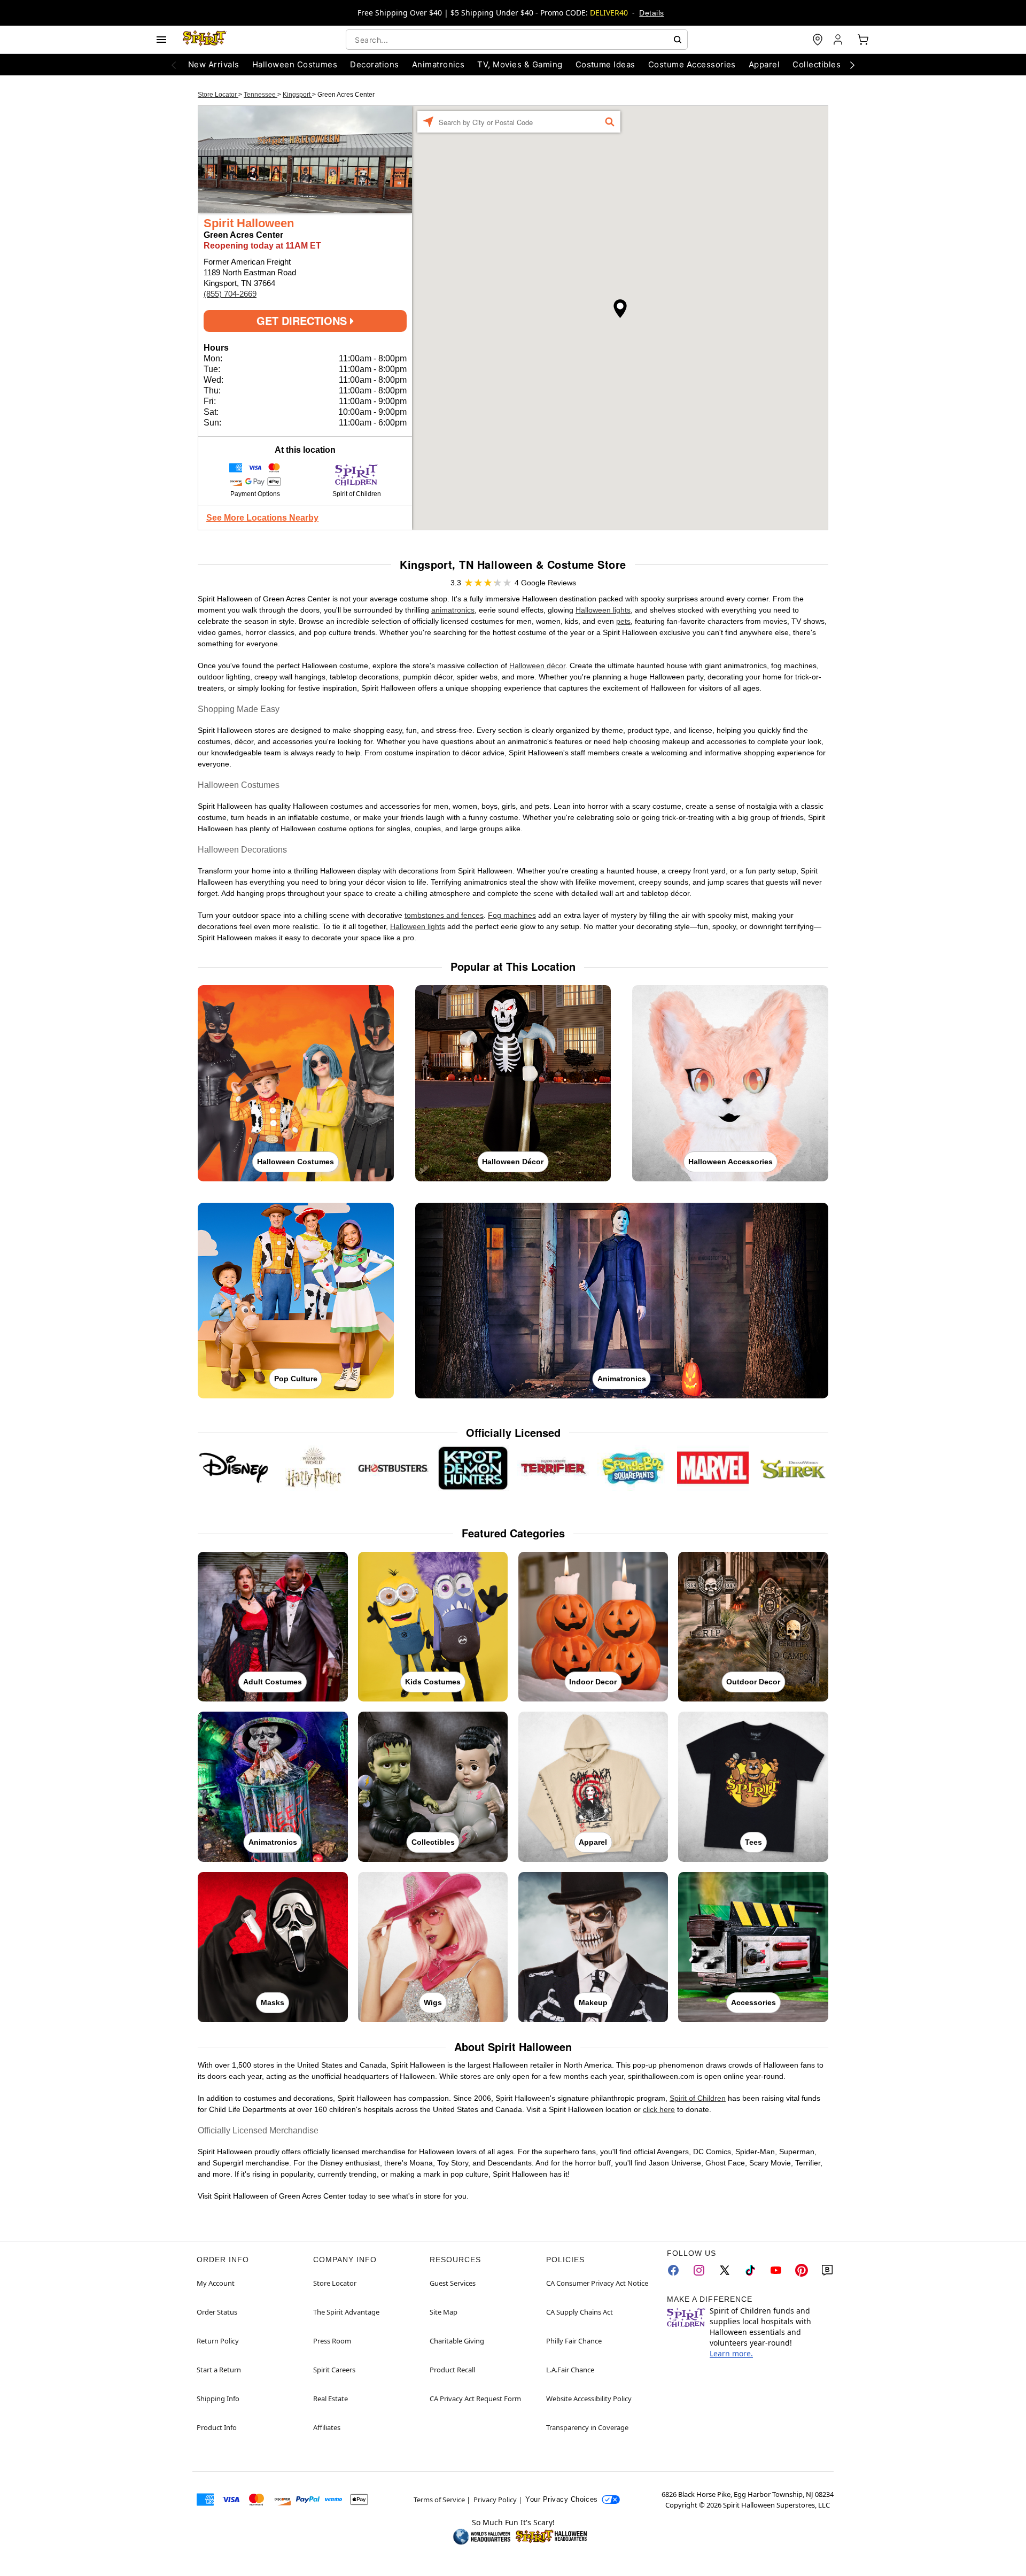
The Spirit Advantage (346, 2312)
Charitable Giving (457, 2341)
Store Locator (218, 95)
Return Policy (218, 2341)
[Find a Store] (818, 40)
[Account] (839, 40)
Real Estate (331, 2399)
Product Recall (452, 2370)
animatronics (453, 610)
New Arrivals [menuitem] (214, 64)
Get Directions (303, 320)
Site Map (444, 2312)
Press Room (332, 2341)
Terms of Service (439, 2500)
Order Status (217, 2312)
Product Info (217, 2427)
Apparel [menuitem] (764, 64)
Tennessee (261, 95)
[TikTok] (750, 2270)
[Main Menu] (161, 40)
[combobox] (517, 40)
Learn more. (731, 2353)
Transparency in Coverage (587, 2427)
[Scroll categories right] (852, 65)
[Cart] (863, 40)
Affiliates (327, 2427)
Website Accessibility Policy (589, 2399)
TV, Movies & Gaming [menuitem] (520, 64)
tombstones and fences (444, 915)
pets (623, 621)
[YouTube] (776, 2270)
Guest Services (453, 2283)
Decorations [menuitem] (374, 64)
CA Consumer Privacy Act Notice (597, 2283)
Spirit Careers (334, 2370)
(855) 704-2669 (230, 294)
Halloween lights (603, 610)
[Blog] (827, 2270)
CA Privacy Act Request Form (475, 2399)
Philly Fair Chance (574, 2341)
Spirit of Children (698, 2098)
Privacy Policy (495, 2500)
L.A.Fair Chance (570, 2370)
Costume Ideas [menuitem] (605, 64)
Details (651, 13)
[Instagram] (699, 2270)
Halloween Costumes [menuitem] (295, 64)
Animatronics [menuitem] (438, 64)
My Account (216, 2283)
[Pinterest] (802, 2270)
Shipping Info (218, 2399)
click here (659, 2109)
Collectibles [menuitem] (817, 64)
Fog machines (512, 915)
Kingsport (297, 95)
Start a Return (219, 2370)
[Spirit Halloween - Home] (205, 40)
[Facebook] (673, 2270)
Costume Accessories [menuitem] (692, 64)
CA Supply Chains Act (580, 2312)
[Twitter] (725, 2270)
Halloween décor (537, 666)
